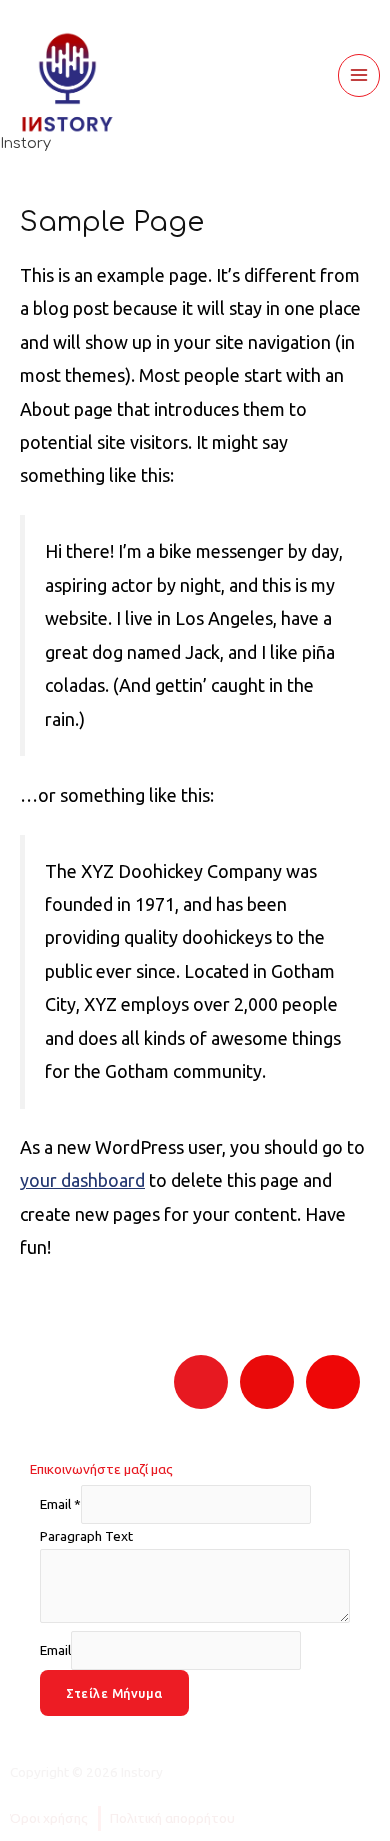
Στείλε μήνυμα (114, 1693)
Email (60, 1505)
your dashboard (82, 1180)
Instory (25, 143)
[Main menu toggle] (359, 75)
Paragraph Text (86, 1536)
